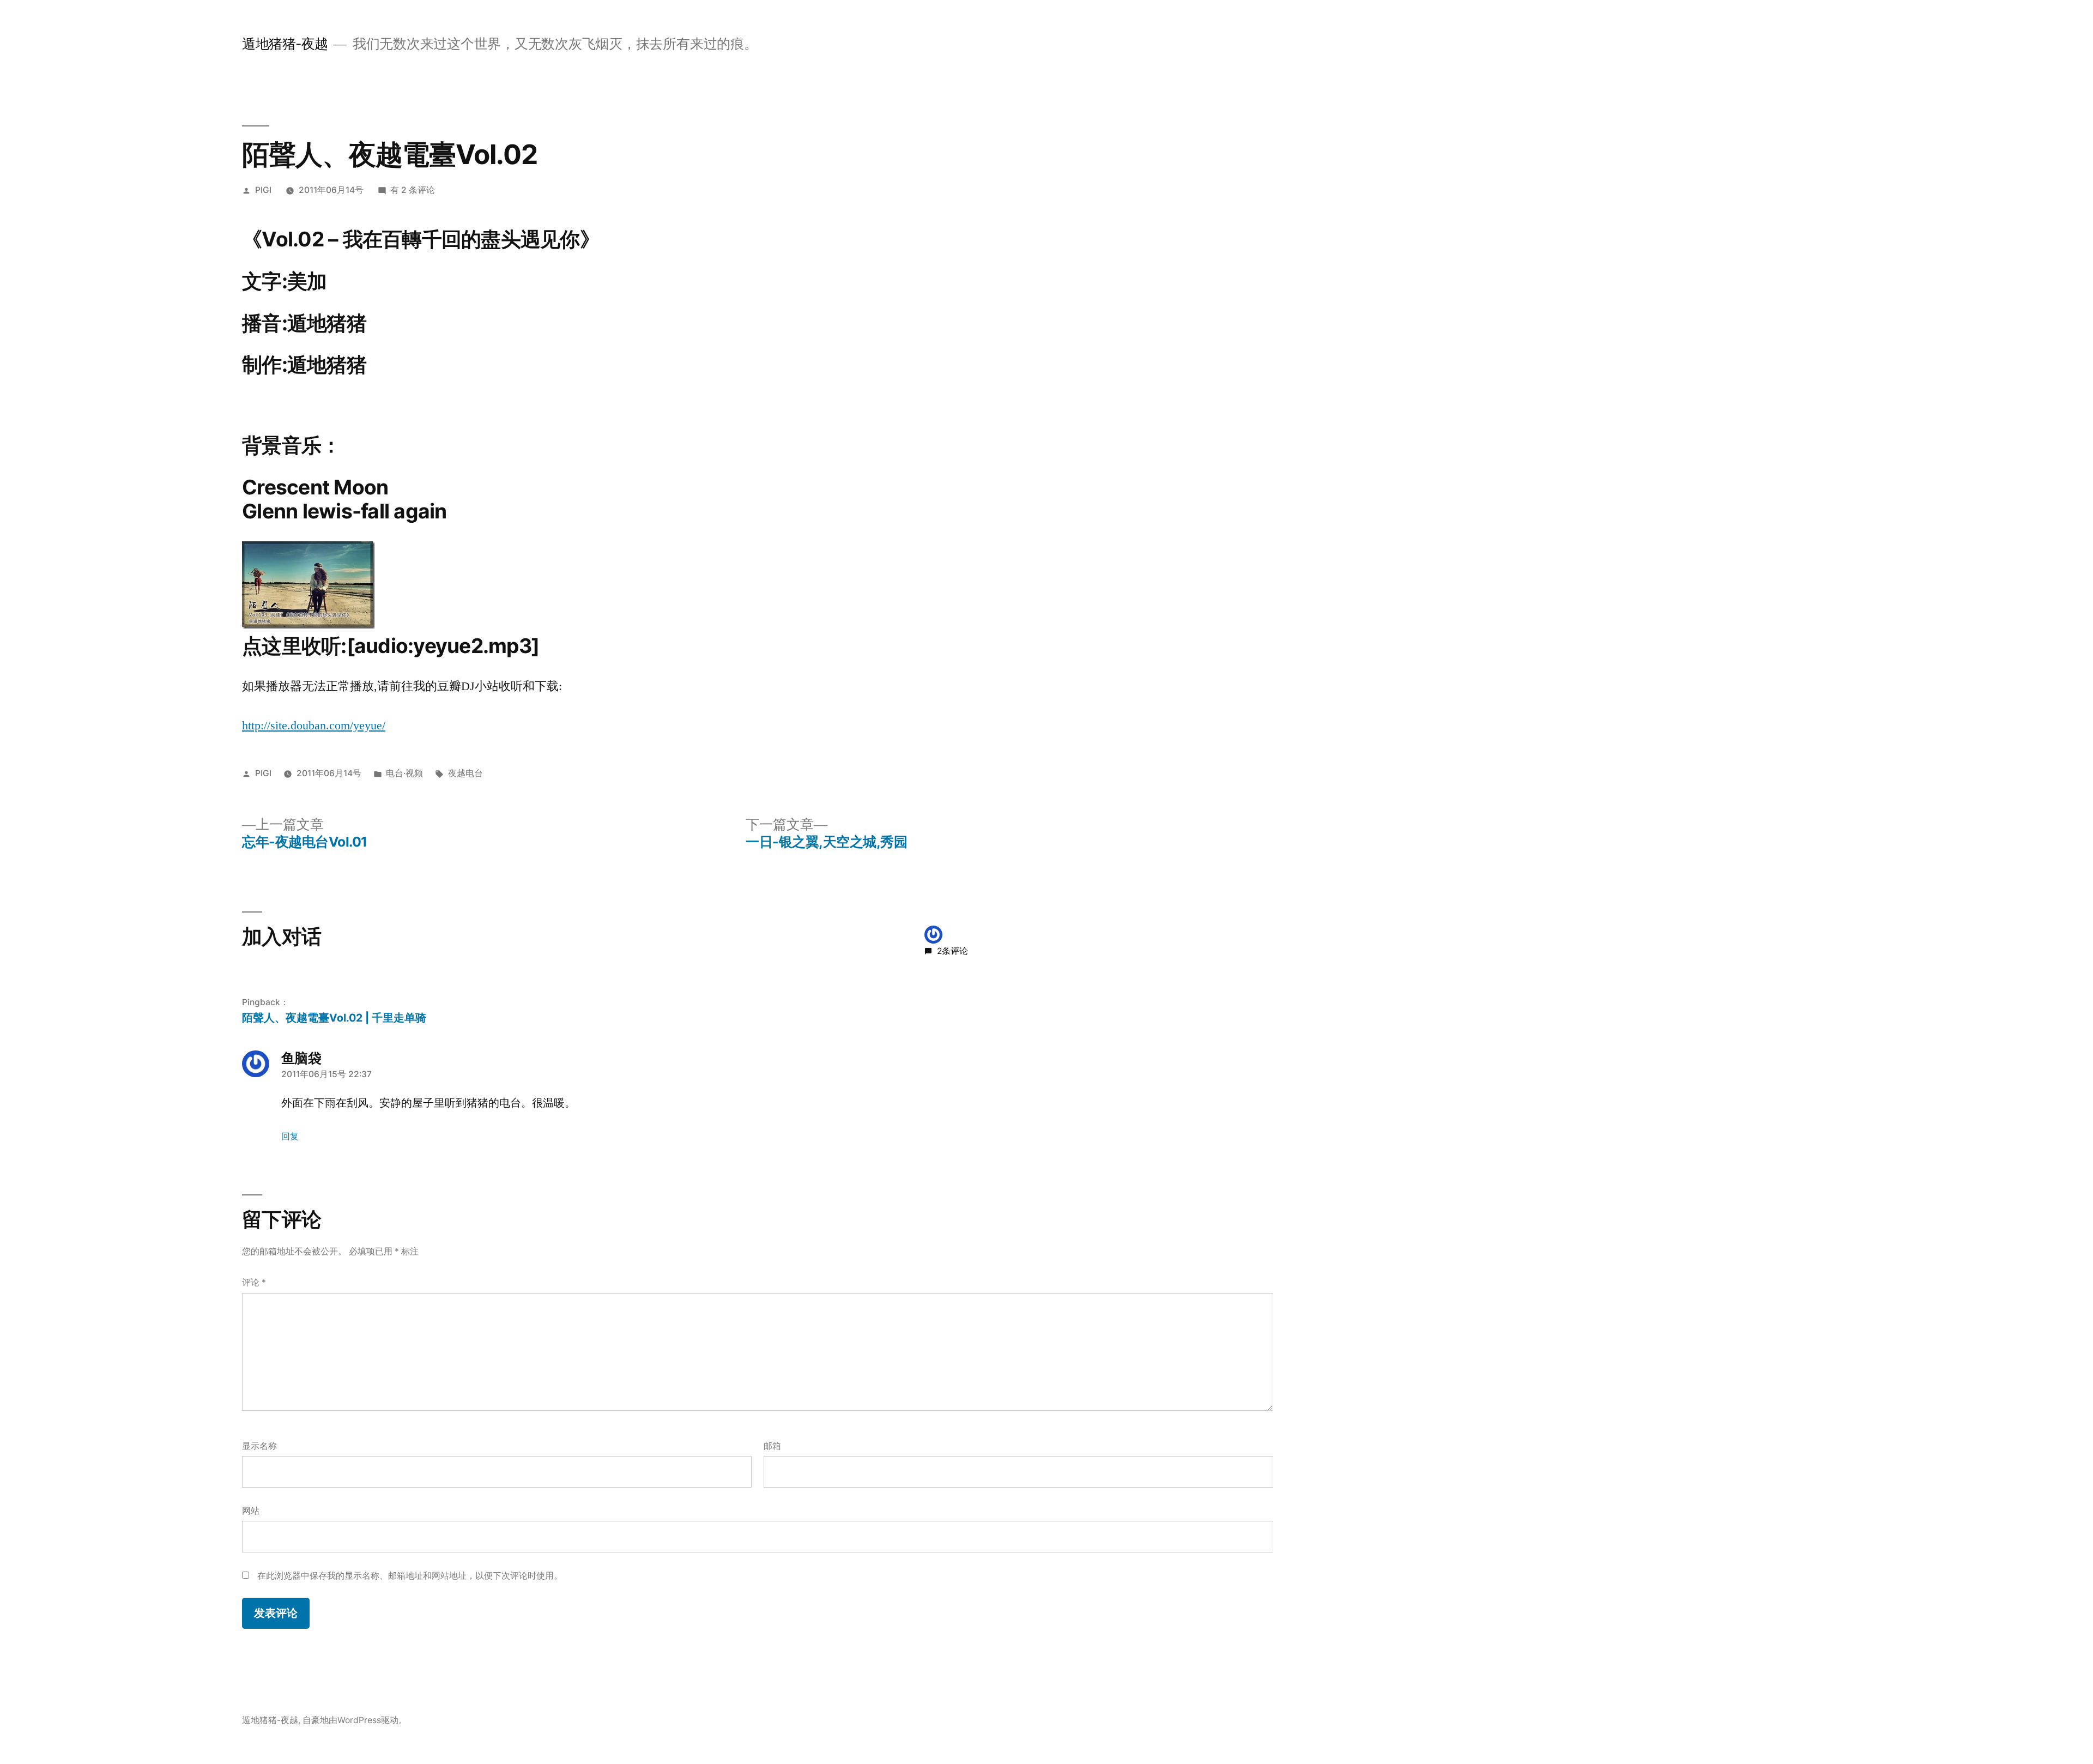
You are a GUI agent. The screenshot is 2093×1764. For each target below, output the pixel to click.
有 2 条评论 (413, 190)
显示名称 (259, 1446)
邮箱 (772, 1446)
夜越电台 (465, 773)
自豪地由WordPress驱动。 (355, 1720)
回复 (290, 1136)
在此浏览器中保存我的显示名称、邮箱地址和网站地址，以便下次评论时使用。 (410, 1576)
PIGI (263, 190)
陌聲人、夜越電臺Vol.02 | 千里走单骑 (334, 1018)
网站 (251, 1511)
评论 (254, 1282)
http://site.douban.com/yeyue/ (314, 726)
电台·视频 (404, 773)
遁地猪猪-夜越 (285, 44)
